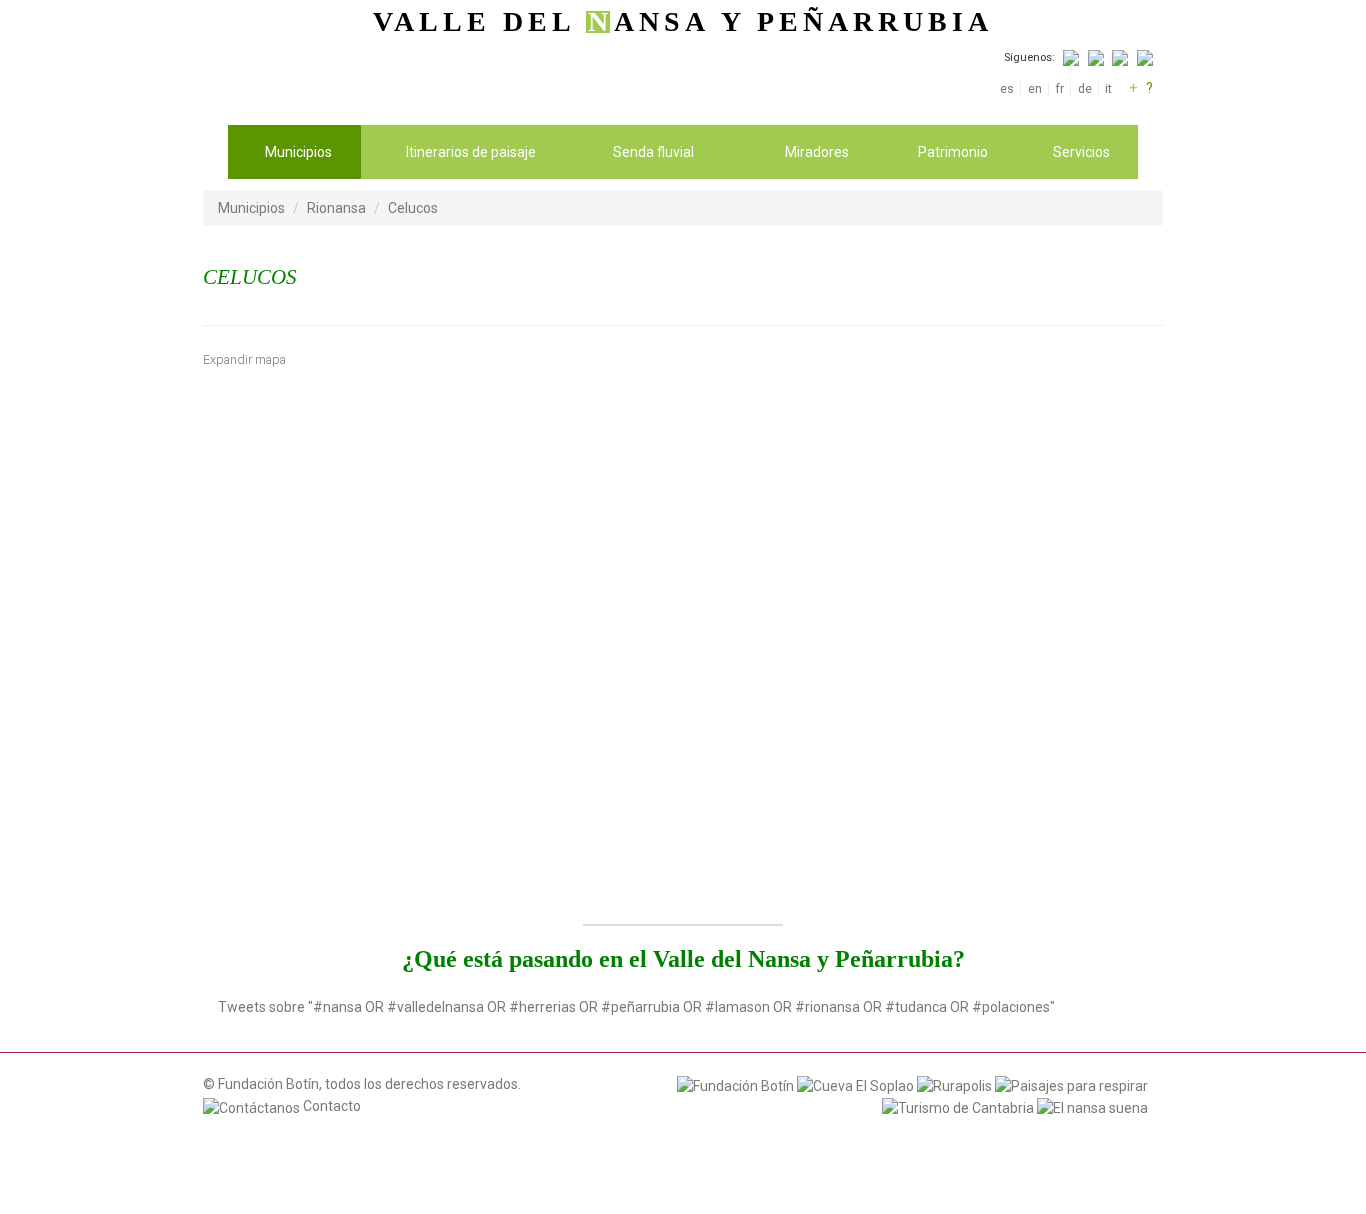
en (1034, 88)
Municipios (298, 152)
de (1084, 88)
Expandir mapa (244, 359)
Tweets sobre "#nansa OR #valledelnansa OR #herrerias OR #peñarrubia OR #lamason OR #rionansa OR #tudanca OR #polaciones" (636, 1007)
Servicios (1081, 152)
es (1007, 88)
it (1108, 88)
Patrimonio (953, 152)
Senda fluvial (653, 152)
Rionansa (336, 208)
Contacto (330, 1106)
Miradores (817, 152)
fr (1059, 88)
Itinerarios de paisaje (471, 152)
